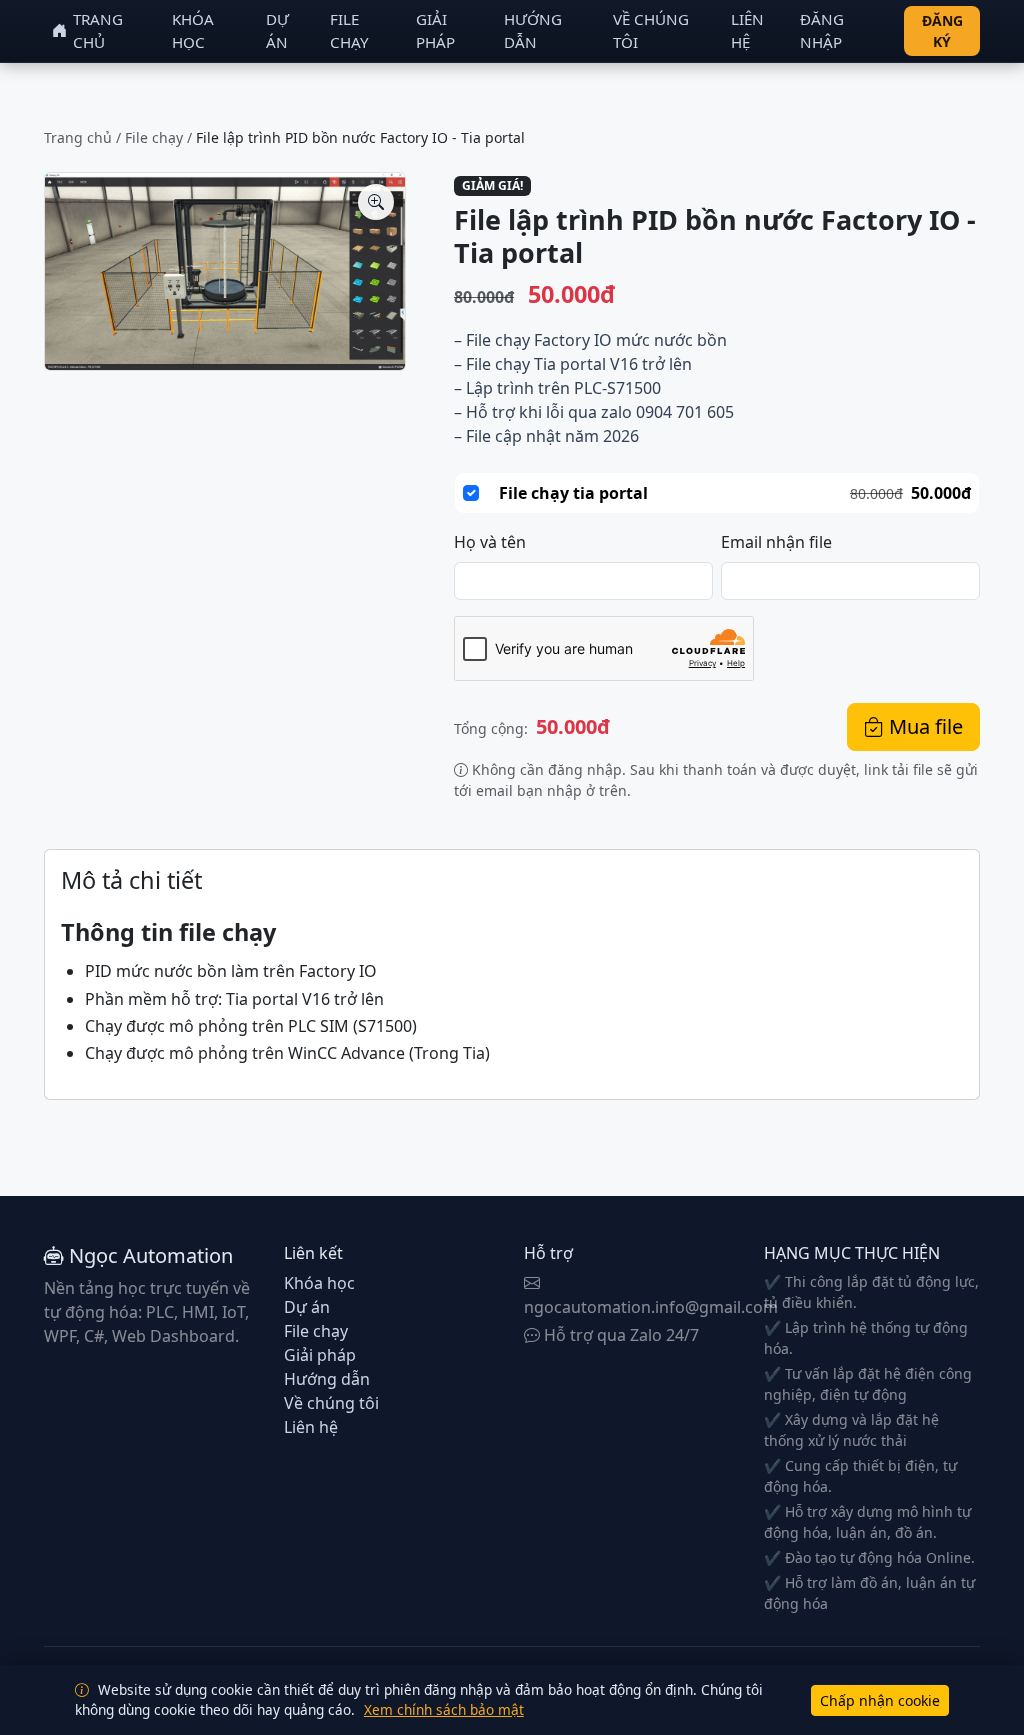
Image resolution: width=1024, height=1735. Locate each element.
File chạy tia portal (573, 493)
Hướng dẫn (533, 30)
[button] (225, 271)
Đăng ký (942, 31)
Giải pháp (435, 30)
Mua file (923, 726)
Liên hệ (747, 30)
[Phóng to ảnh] (376, 202)
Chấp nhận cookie (880, 1700)
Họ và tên (490, 542)
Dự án (277, 30)
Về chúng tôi (651, 30)
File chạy (349, 30)
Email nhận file (776, 542)
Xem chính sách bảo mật (444, 1709)
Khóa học (193, 30)
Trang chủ (98, 30)
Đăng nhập (822, 30)
